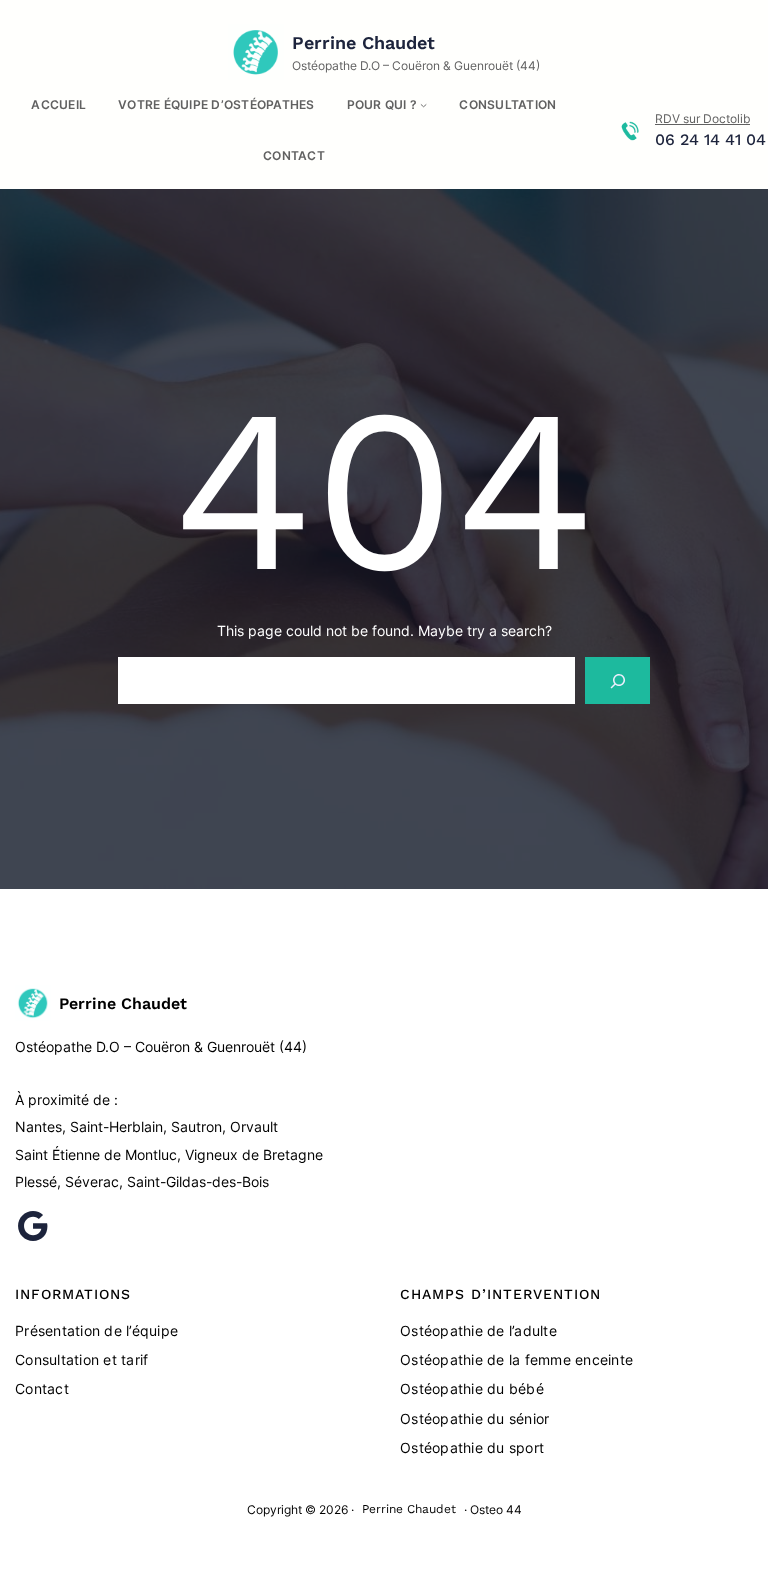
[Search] (617, 680)
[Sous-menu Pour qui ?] (423, 104)
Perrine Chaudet (363, 42)
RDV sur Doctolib (702, 118)
